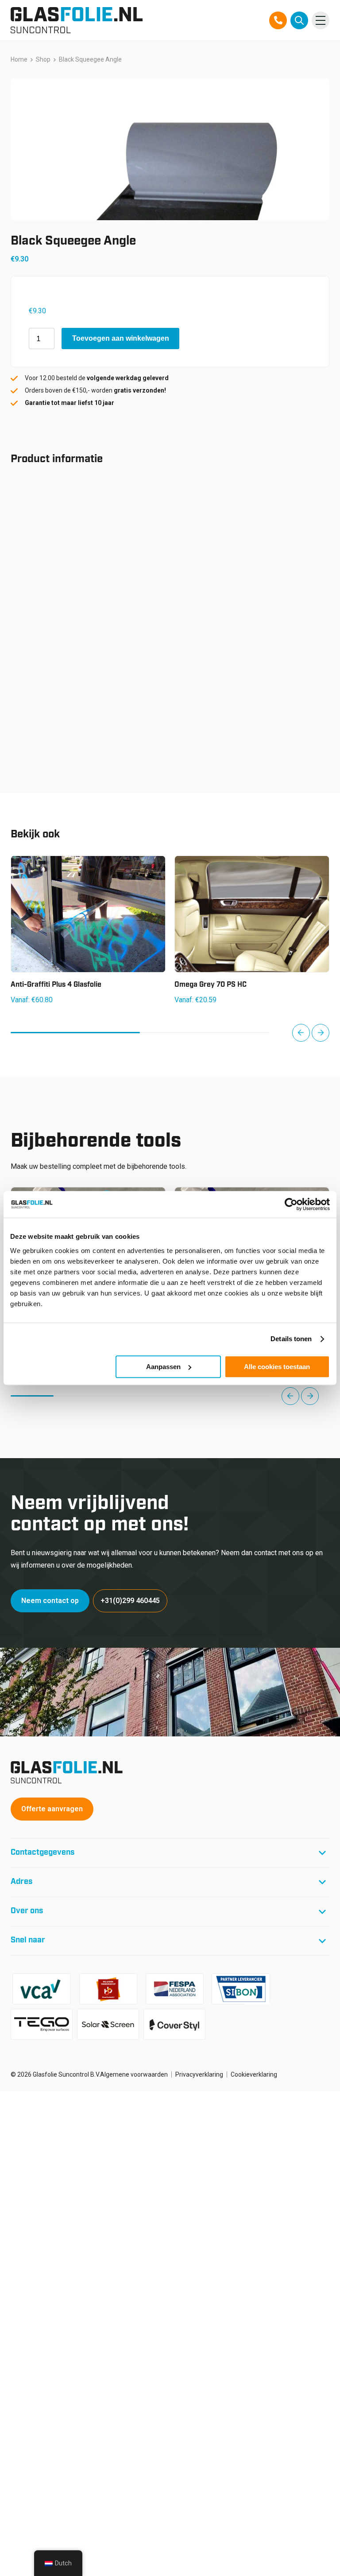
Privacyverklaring (199, 2074)
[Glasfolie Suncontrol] (77, 20)
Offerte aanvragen (52, 1809)
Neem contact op (50, 1601)
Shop (43, 59)
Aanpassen (163, 1367)
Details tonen (291, 1339)
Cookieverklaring (254, 2074)
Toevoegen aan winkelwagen (121, 338)
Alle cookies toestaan (277, 1367)
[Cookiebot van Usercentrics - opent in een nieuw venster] (291, 1204)
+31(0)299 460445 (130, 1601)
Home (19, 59)
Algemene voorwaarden (134, 2074)
